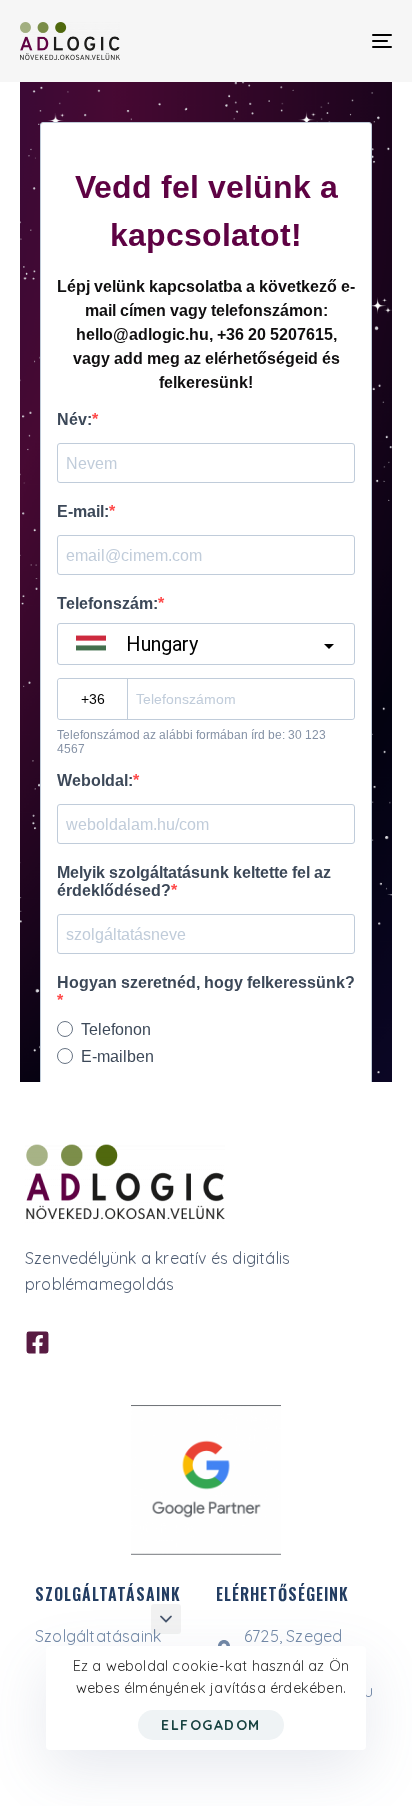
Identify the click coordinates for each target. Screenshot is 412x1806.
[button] (166, 1619)
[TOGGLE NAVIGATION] (330, 41)
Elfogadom (211, 1725)
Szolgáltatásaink (98, 1636)
